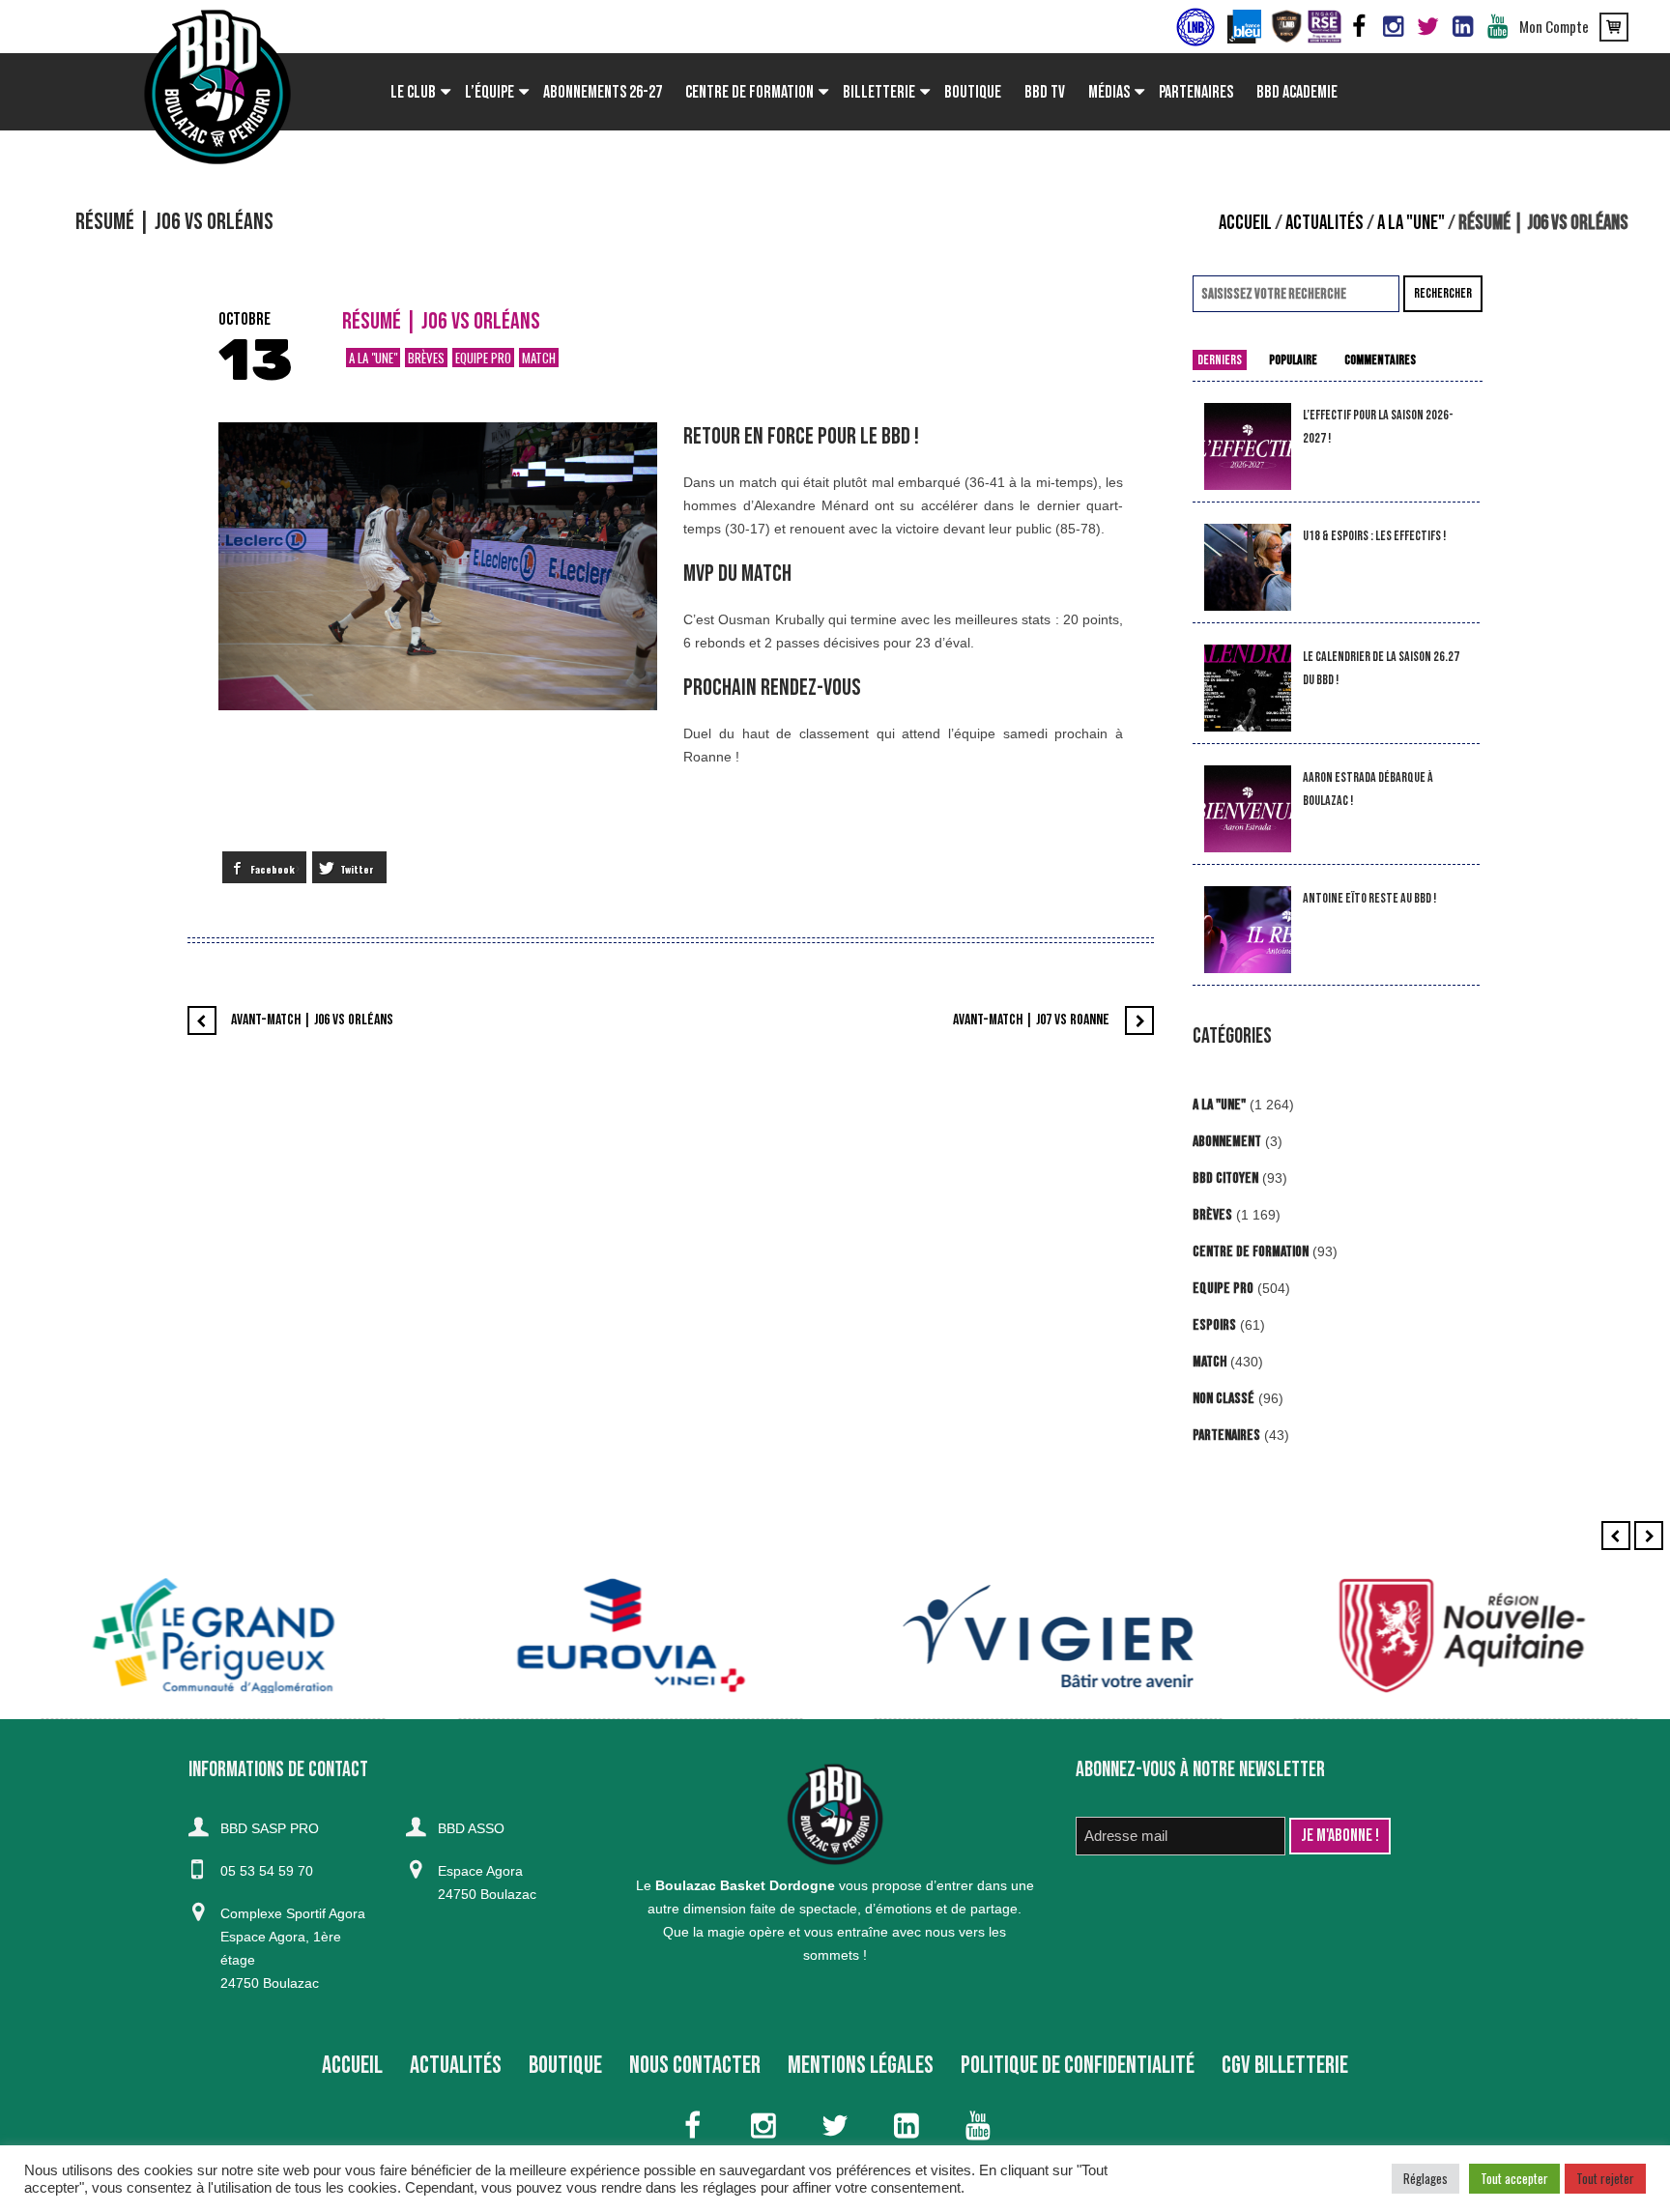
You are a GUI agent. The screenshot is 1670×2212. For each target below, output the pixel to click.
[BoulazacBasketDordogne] (1463, 27)
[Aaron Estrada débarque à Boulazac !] (1248, 809)
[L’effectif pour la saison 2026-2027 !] (1248, 447)
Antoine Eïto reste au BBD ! (1369, 898)
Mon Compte (1554, 26)
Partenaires (1226, 1436)
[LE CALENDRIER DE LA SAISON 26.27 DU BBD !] (1248, 689)
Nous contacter (695, 2066)
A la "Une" (1411, 223)
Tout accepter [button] (1514, 2178)
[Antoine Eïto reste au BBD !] (1248, 930)
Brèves (426, 358)
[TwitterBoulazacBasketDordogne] (1428, 27)
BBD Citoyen (1225, 1178)
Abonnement (1227, 1142)
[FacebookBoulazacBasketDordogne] (1359, 27)
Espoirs (1214, 1325)
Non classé (1224, 1399)
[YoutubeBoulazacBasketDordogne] (1498, 27)
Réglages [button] (1425, 2178)
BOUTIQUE (565, 2066)
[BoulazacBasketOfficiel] (1394, 27)
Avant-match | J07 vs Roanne (1031, 1020)
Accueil (1245, 223)
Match (539, 358)
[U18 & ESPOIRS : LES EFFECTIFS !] (1248, 568)
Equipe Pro (483, 358)
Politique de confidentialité (1078, 2066)
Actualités (1324, 223)
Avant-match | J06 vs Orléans (312, 1020)
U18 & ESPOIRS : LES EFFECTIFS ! (1374, 536)
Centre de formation (1251, 1252)
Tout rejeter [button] (1605, 2178)
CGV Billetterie (1285, 2066)
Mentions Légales (861, 2066)
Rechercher (1443, 293)
